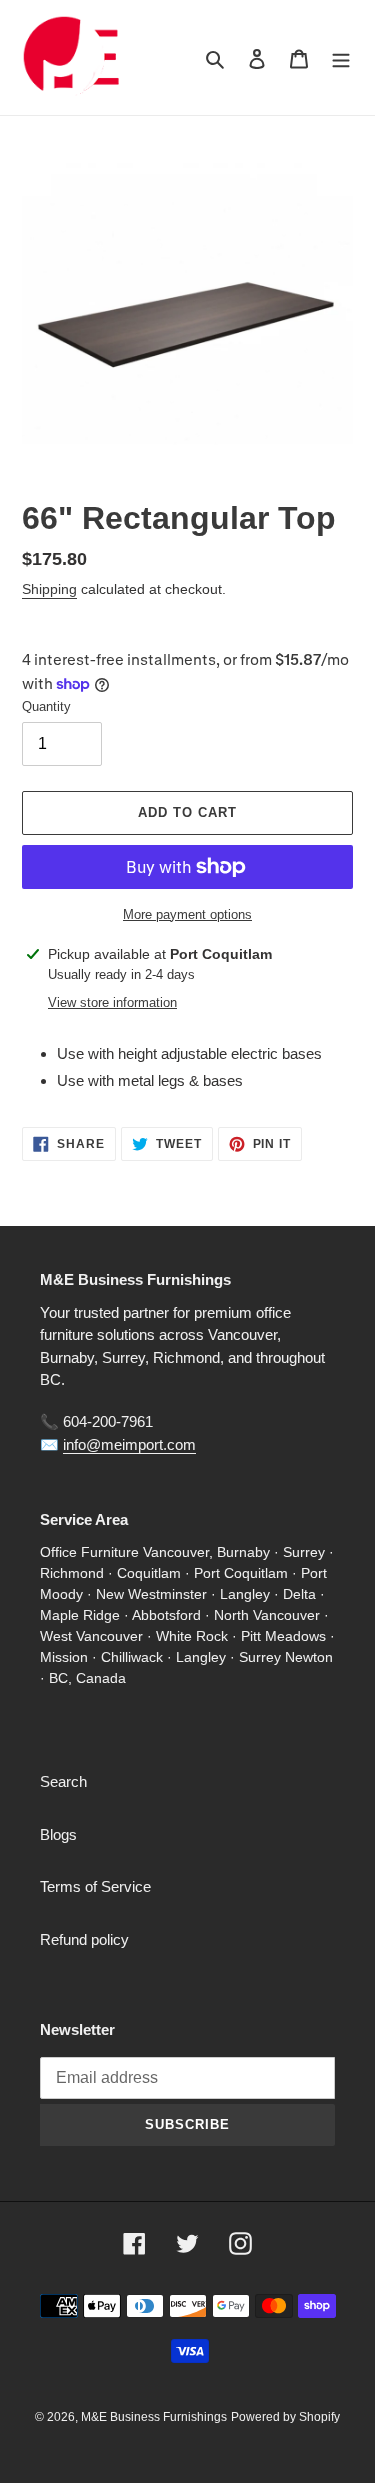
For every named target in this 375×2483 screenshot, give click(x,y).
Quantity (46, 706)
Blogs (58, 1834)
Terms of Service (95, 1886)
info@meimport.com (129, 1444)
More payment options (187, 914)
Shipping (49, 589)
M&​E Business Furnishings (154, 2417)
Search (63, 1781)
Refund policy (84, 1939)
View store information (112, 1002)
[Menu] (341, 57)
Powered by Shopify (285, 2417)
